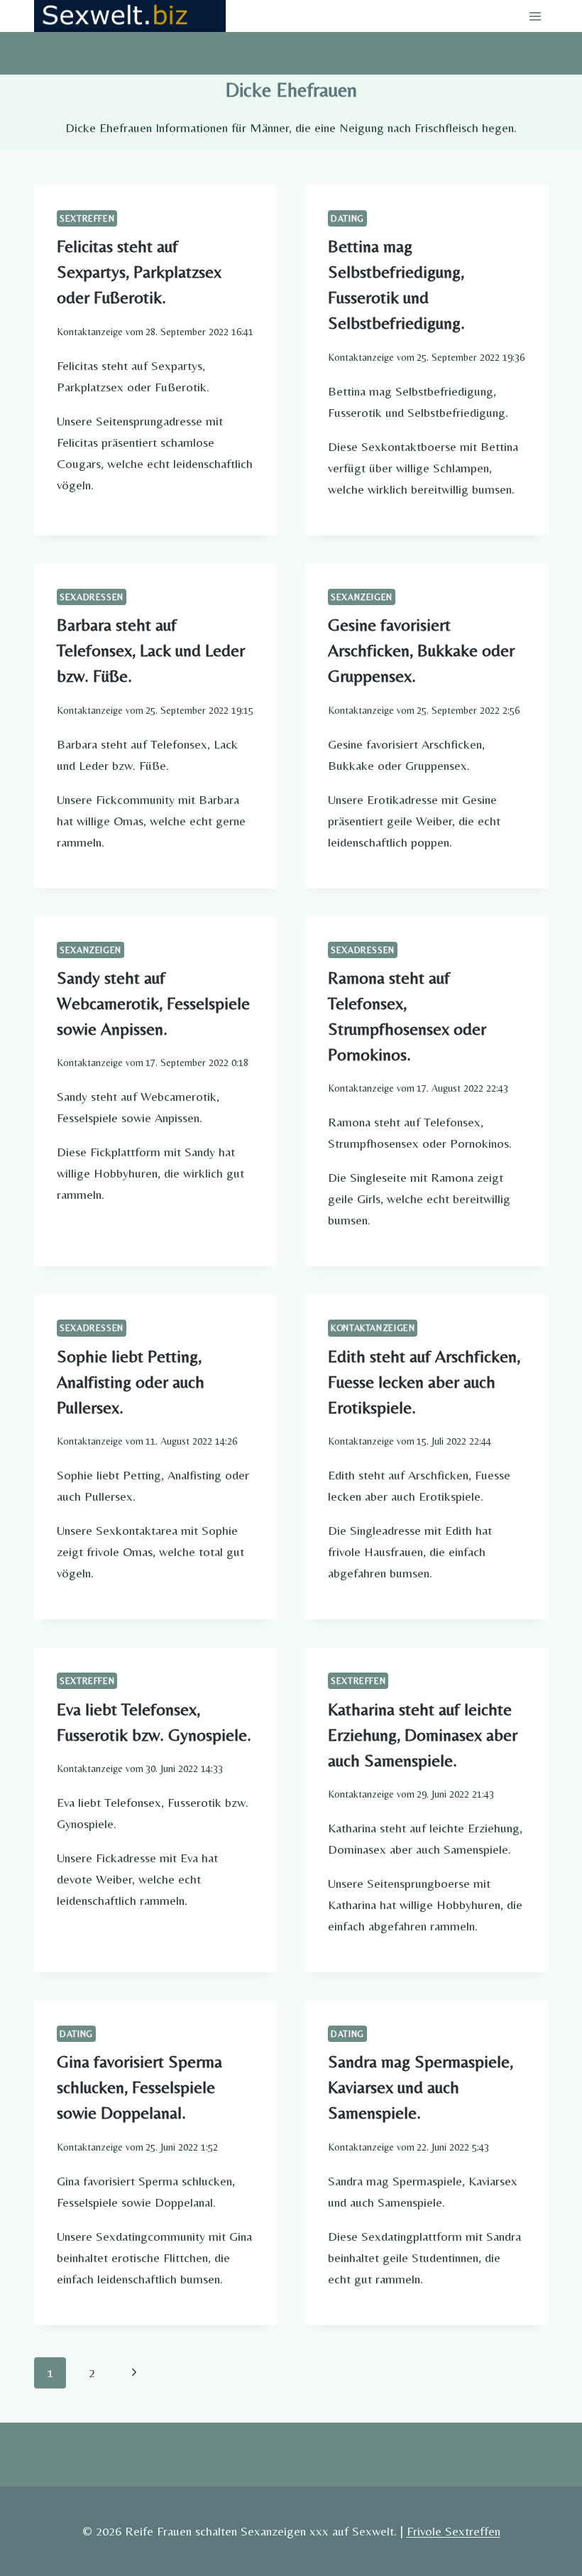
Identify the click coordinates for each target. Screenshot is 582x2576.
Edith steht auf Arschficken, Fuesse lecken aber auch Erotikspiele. (424, 1382)
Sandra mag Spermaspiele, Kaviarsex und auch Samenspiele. (421, 2087)
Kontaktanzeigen (373, 1328)
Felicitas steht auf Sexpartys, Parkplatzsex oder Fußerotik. (139, 272)
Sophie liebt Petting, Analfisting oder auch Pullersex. (131, 1382)
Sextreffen (87, 218)
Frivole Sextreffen (454, 2531)
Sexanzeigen (362, 597)
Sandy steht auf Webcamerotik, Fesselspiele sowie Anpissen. (153, 1003)
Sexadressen (92, 597)
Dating (347, 218)
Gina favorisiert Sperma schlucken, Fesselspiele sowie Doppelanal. (139, 2087)
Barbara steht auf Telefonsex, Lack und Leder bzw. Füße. (151, 650)
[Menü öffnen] (535, 16)
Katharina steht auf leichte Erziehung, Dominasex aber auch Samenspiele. (423, 1735)
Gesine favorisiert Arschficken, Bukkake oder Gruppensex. (421, 650)
